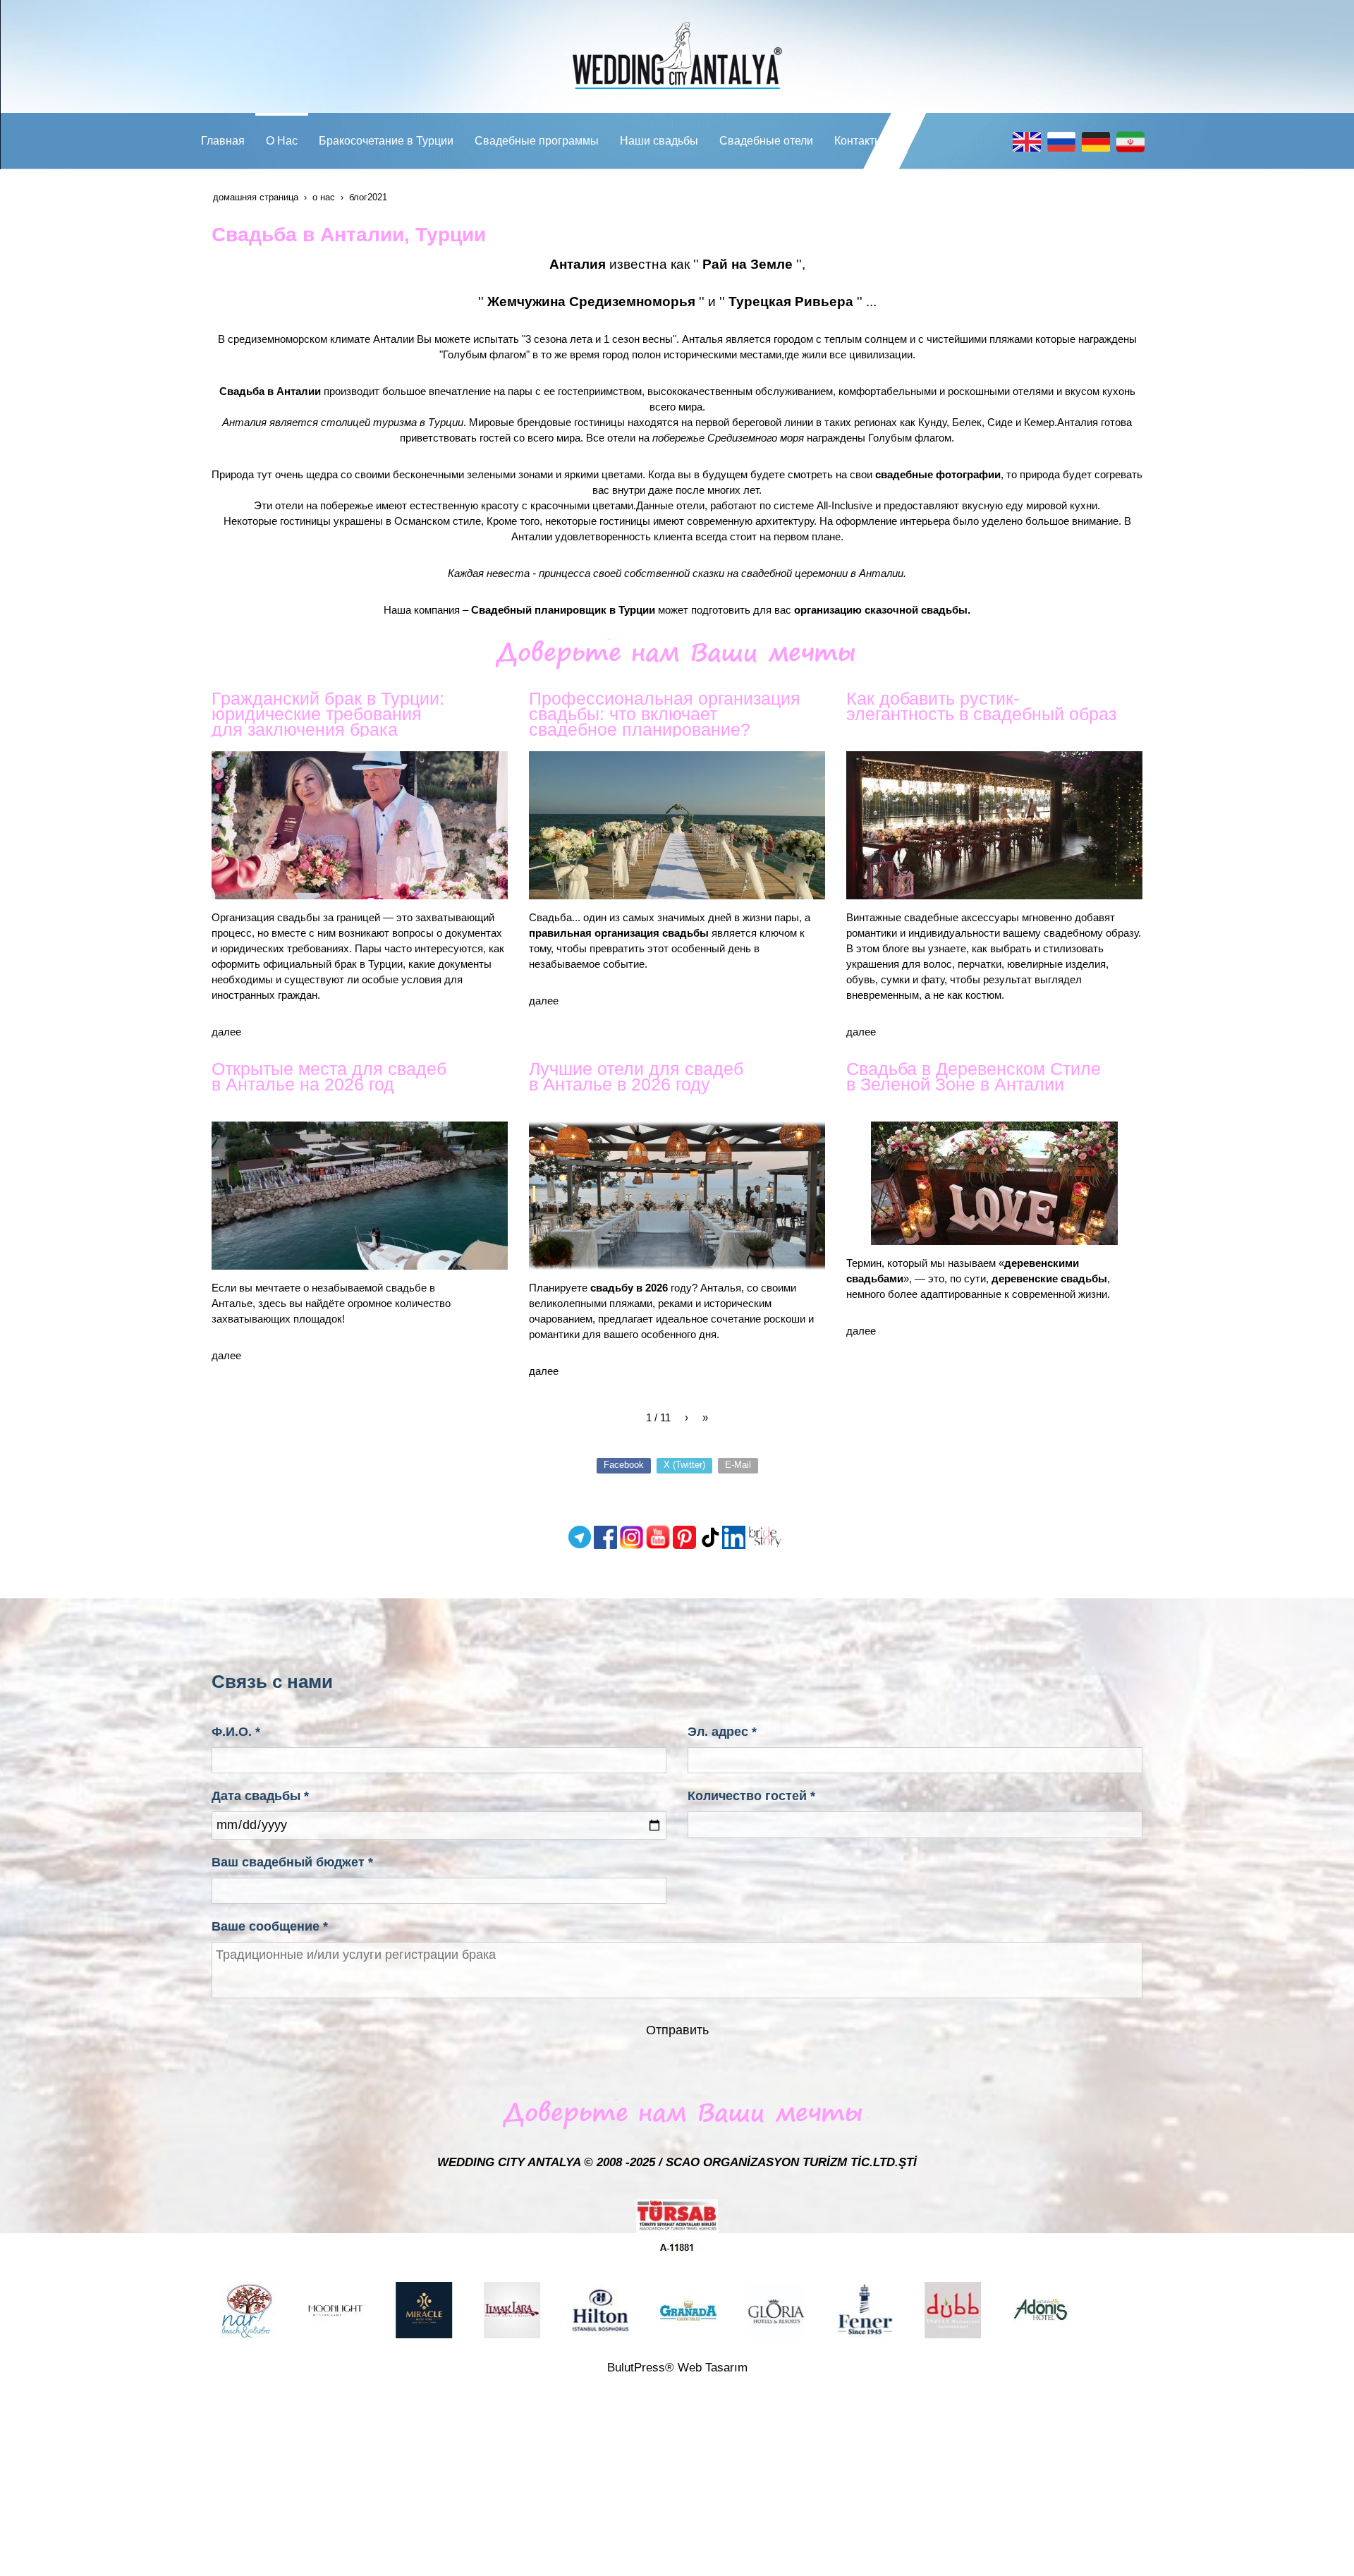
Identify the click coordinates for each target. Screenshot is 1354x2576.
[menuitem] (223, 141)
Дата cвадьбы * (260, 1796)
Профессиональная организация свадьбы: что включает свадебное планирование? (665, 714)
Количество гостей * (751, 1796)
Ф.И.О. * (236, 1732)
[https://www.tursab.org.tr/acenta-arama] (677, 2226)
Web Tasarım (713, 2368)
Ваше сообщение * (270, 1926)
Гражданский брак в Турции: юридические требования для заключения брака (328, 714)
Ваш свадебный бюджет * (292, 1862)
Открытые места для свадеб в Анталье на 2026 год (329, 1076)
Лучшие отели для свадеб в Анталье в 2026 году (636, 1076)
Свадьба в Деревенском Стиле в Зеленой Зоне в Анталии (974, 1076)
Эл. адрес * (722, 1732)
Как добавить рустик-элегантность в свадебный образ (981, 706)
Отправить (677, 2030)
